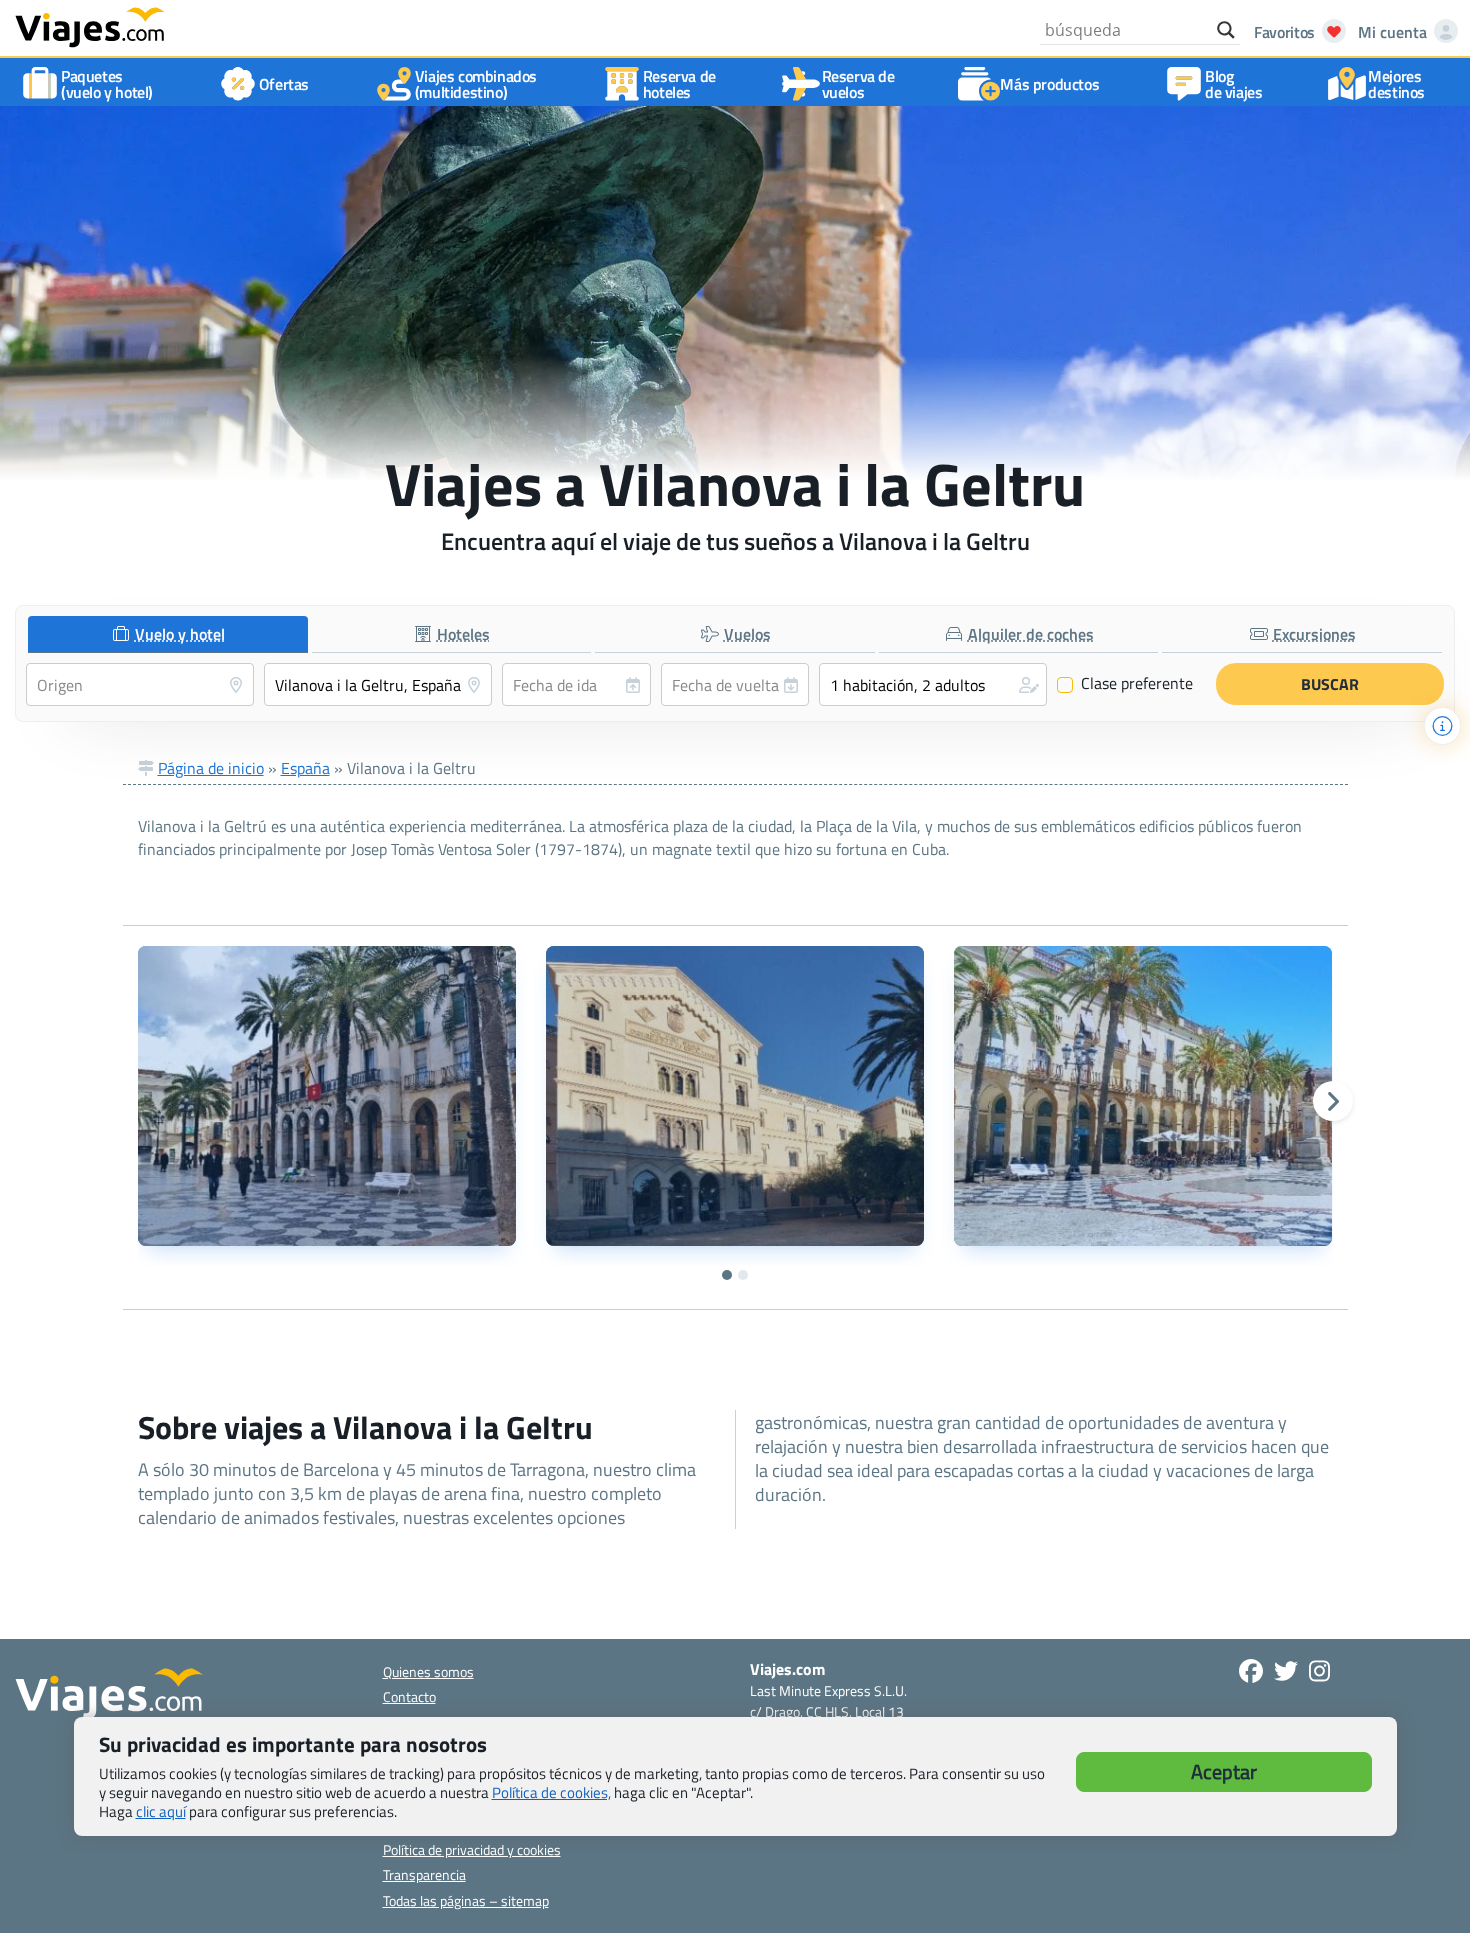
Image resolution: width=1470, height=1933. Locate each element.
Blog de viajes (1233, 84)
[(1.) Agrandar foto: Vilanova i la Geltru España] (327, 1096)
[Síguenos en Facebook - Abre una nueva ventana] (1251, 1671)
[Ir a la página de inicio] (90, 26)
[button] (933, 684)
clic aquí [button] (161, 1811)
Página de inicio (211, 768)
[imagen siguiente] (1333, 1101)
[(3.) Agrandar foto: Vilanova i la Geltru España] (1143, 1096)
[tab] (168, 634)
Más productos (1049, 84)
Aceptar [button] (1224, 1771)
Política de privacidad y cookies (472, 1849)
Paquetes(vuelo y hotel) (107, 84)
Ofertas (284, 84)
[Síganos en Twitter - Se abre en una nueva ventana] (1286, 1671)
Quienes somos (428, 1671)
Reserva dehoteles (679, 84)
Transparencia (424, 1874)
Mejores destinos (1396, 84)
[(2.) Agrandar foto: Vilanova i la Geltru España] (735, 1096)
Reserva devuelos (858, 84)
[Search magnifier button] (1226, 30)
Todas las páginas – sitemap (466, 1900)
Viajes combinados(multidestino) (476, 84)
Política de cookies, (551, 1792)
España (305, 768)
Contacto (409, 1696)
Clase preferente (1125, 684)
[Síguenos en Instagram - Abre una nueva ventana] (1319, 1671)
